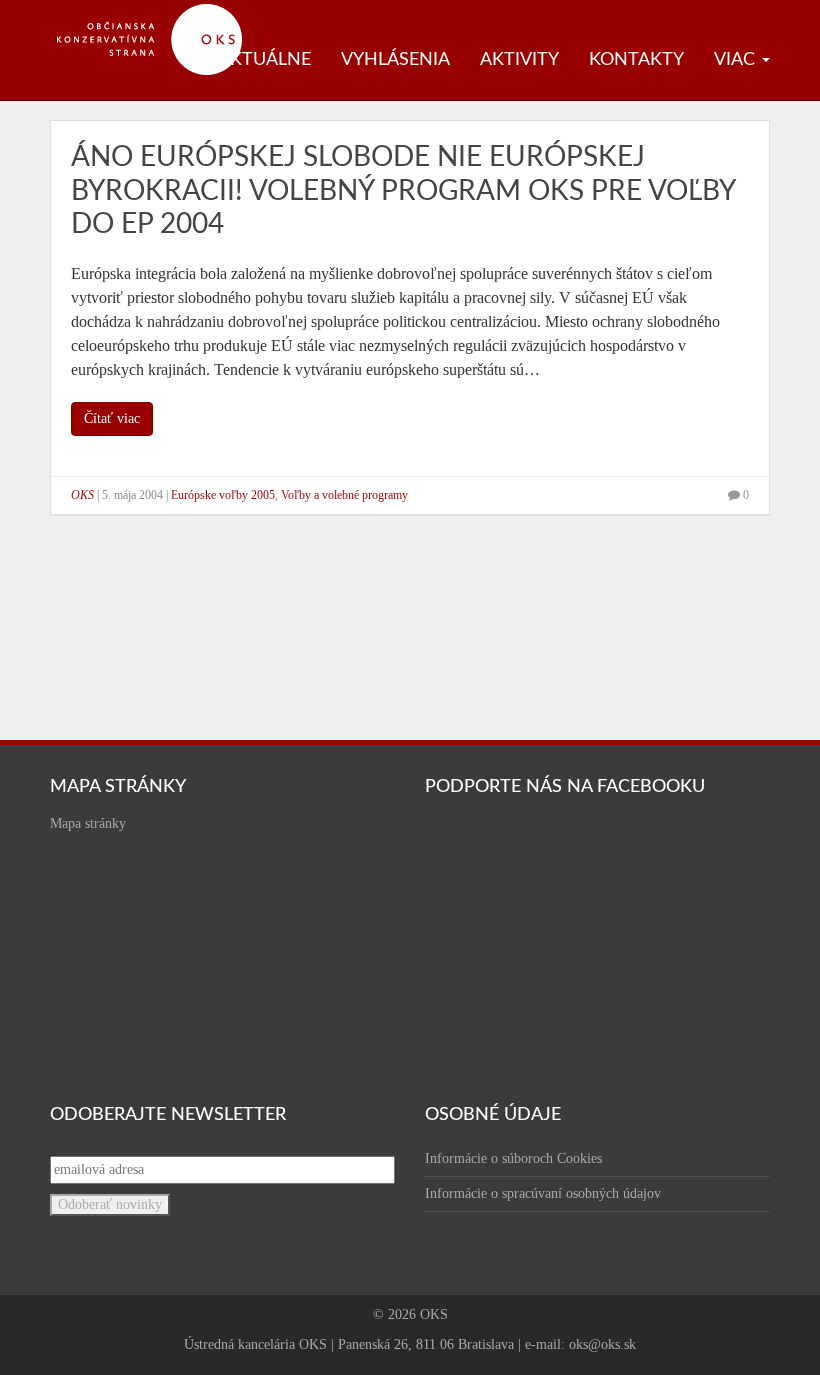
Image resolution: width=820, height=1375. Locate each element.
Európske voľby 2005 (223, 495)
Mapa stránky (88, 823)
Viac (737, 60)
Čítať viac (112, 418)
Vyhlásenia (395, 60)
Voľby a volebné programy (344, 495)
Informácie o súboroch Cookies (513, 1158)
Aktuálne (264, 60)
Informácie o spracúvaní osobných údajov (543, 1193)
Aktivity (519, 60)
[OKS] (160, 10)
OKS (82, 495)
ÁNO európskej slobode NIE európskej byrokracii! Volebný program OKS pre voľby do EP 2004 (403, 190)
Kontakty (636, 60)
